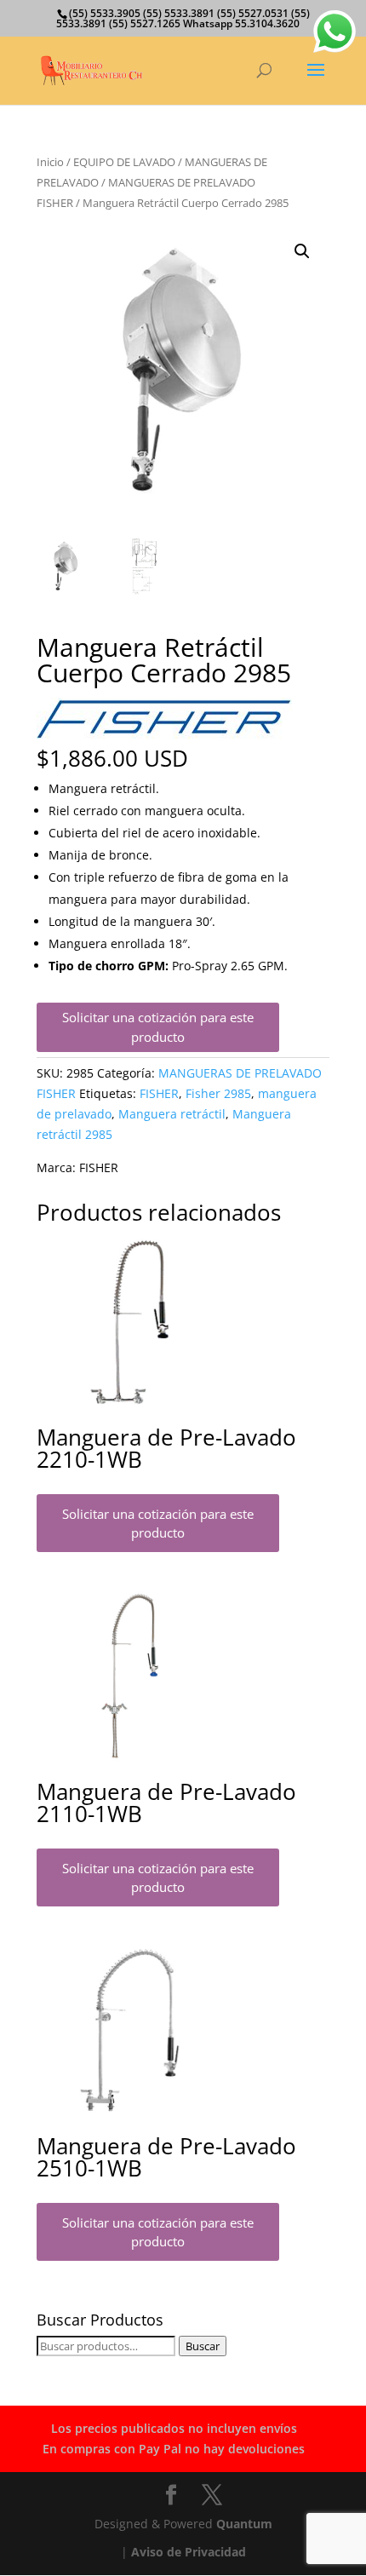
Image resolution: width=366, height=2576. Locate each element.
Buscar (203, 2346)
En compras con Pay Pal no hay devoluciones (174, 2449)
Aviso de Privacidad (189, 2552)
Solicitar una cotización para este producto (158, 1027)
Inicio (50, 162)
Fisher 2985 (218, 1093)
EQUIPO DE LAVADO (124, 162)
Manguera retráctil (172, 1114)
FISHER (159, 1093)
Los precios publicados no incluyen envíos (174, 2428)
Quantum (244, 2524)
